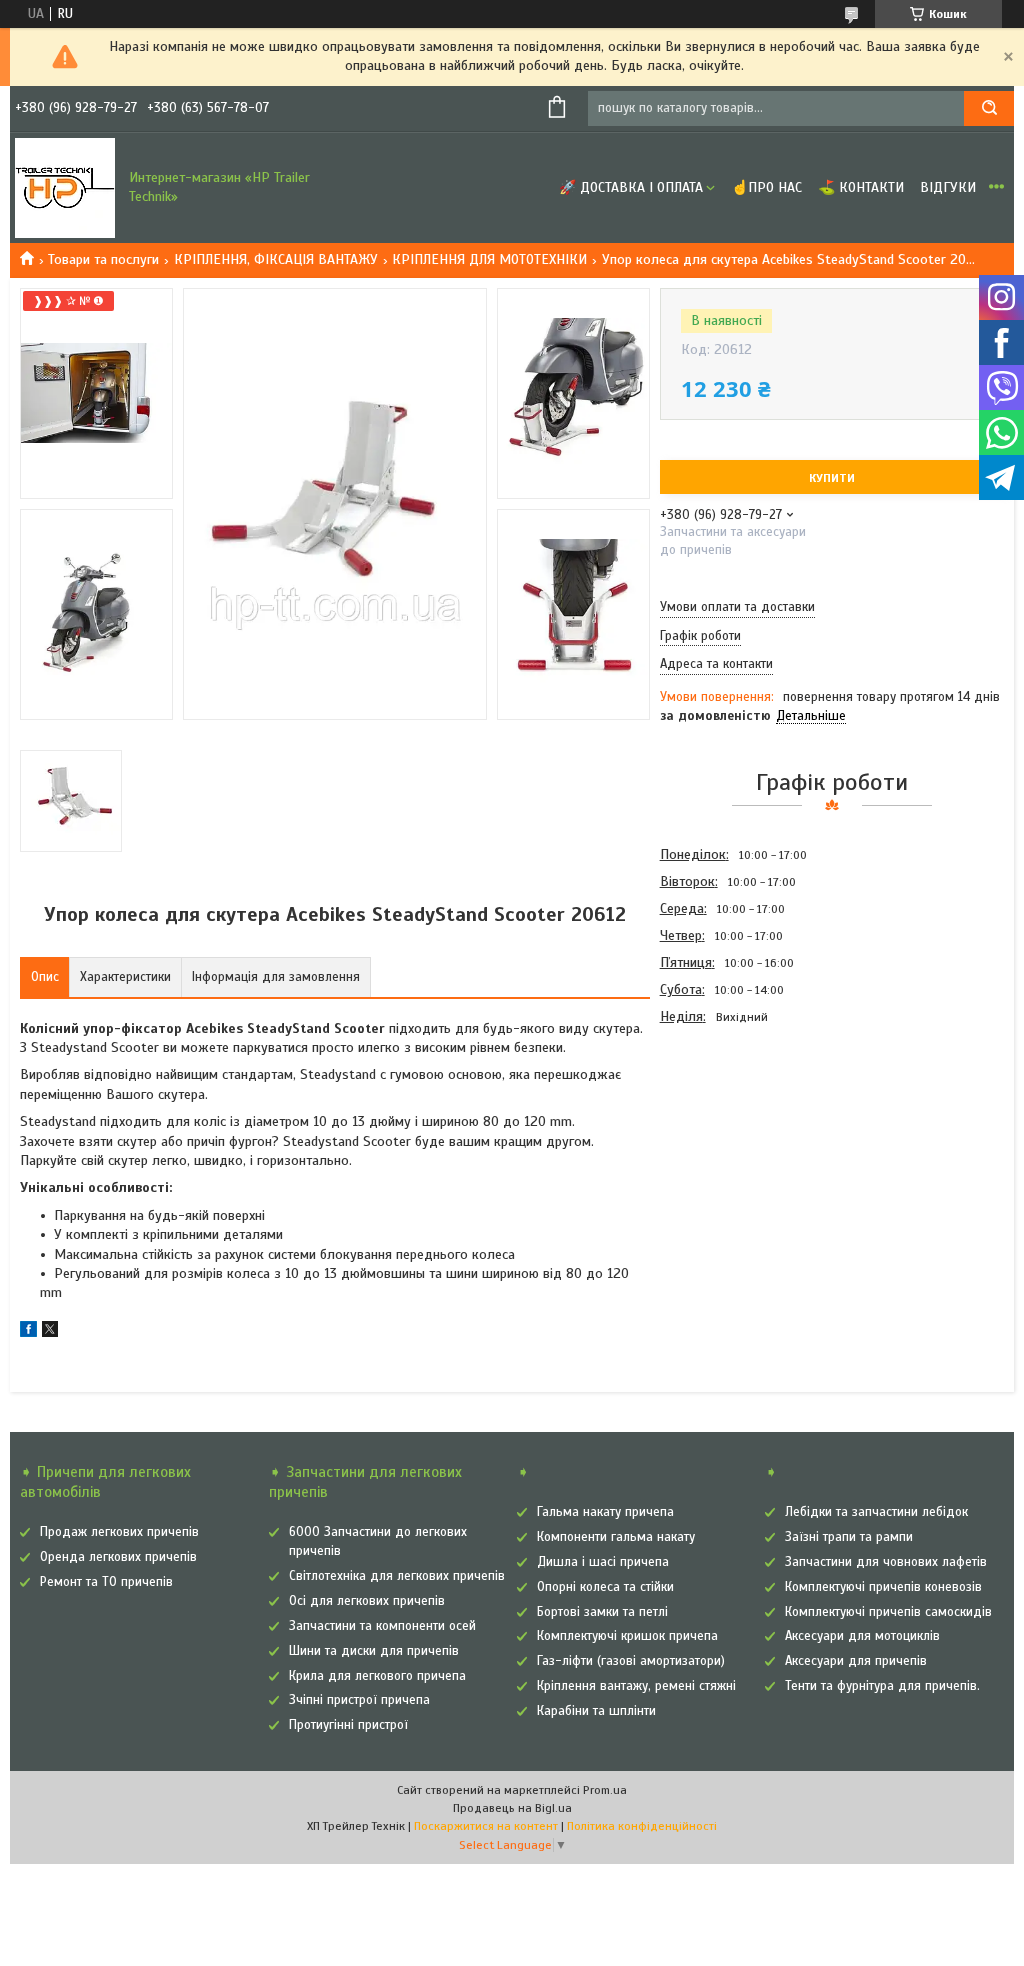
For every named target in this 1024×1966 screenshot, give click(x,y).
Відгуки (948, 187)
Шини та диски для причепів (374, 1651)
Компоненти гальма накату (616, 1537)
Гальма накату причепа (605, 1512)
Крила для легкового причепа (377, 1676)
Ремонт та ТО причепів (106, 1582)
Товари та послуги (103, 259)
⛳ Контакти (861, 187)
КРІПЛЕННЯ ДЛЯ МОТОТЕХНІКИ (489, 259)
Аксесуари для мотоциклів (862, 1636)
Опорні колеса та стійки (605, 1587)
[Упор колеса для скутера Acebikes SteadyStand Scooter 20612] (731, 1138)
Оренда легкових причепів (118, 1557)
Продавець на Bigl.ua (512, 1808)
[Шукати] (989, 108)
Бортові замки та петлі (602, 1612)
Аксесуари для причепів (856, 1661)
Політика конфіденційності (642, 1826)
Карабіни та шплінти (596, 1711)
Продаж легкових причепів (119, 1532)
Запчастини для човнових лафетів (886, 1562)
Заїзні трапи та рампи (849, 1537)
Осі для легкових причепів (367, 1601)
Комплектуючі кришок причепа (627, 1636)
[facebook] (28, 1332)
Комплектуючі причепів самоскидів (888, 1612)
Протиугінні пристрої (348, 1725)
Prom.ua (605, 1790)
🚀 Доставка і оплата (631, 187)
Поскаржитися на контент (486, 1826)
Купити (832, 478)
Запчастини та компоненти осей (382, 1626)
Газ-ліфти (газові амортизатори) (631, 1661)
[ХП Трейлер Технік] (65, 188)
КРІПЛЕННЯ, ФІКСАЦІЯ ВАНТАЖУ (276, 259)
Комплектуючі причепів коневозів (883, 1587)
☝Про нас (766, 187)
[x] (50, 1332)
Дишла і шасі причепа (603, 1562)
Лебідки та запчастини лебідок (876, 1512)
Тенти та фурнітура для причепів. (882, 1686)
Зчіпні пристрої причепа (359, 1700)
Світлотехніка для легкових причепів (397, 1576)
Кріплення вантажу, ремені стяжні (636, 1686)
